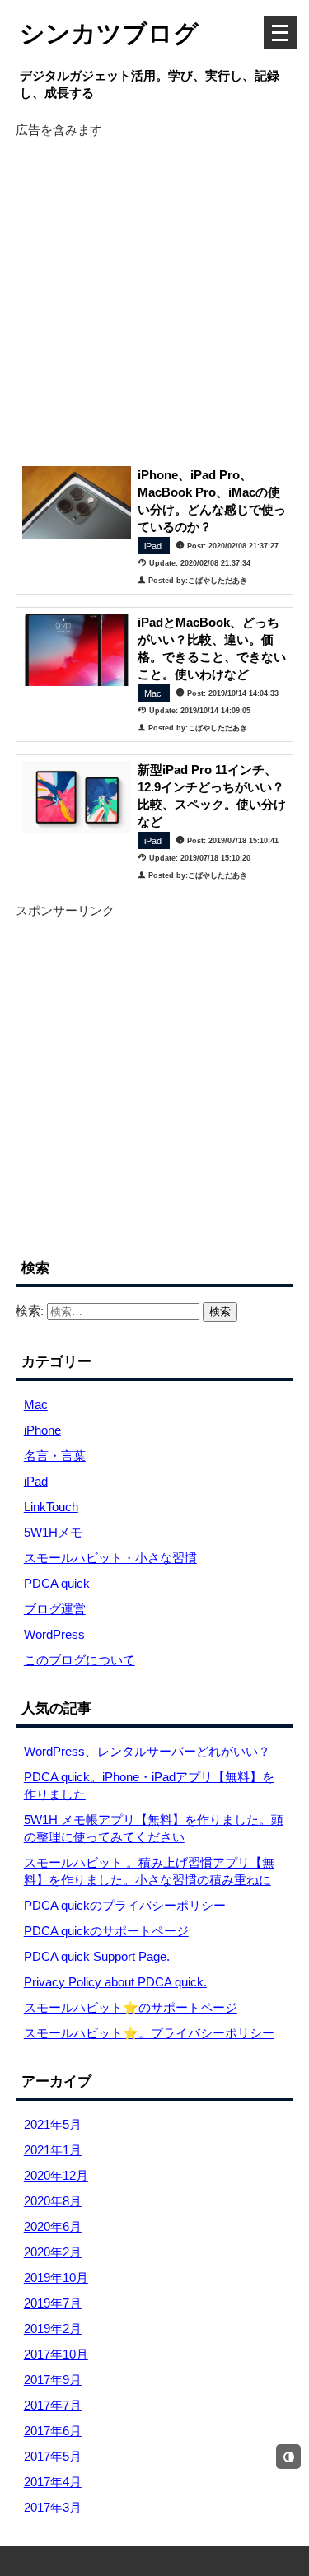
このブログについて (80, 1660)
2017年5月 (53, 2456)
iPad (36, 1481)
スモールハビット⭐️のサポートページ (131, 2007)
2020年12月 (56, 2175)
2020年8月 (53, 2201)
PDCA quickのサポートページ (106, 1931)
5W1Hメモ (53, 1532)
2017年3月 (53, 2507)
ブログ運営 (55, 1609)
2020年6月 (53, 2226)
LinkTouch (51, 1507)
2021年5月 (53, 2124)
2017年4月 (53, 2482)
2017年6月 (53, 2431)
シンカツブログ (109, 34)
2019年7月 (53, 2303)
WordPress (54, 1634)
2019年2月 (53, 2329)
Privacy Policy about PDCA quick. (115, 1982)
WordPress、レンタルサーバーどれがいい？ (147, 1751)
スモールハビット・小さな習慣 (110, 1558)
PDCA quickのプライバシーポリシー (125, 1905)
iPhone (42, 1430)
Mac (36, 1405)
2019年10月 (56, 2277)
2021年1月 (53, 2150)
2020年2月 (53, 2252)
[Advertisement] (154, 293)
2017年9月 (53, 2380)
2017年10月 (56, 2354)
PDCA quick (57, 1583)
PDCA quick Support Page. (97, 1956)
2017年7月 (53, 2405)
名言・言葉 (55, 1456)
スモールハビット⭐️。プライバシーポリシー (149, 2033)
